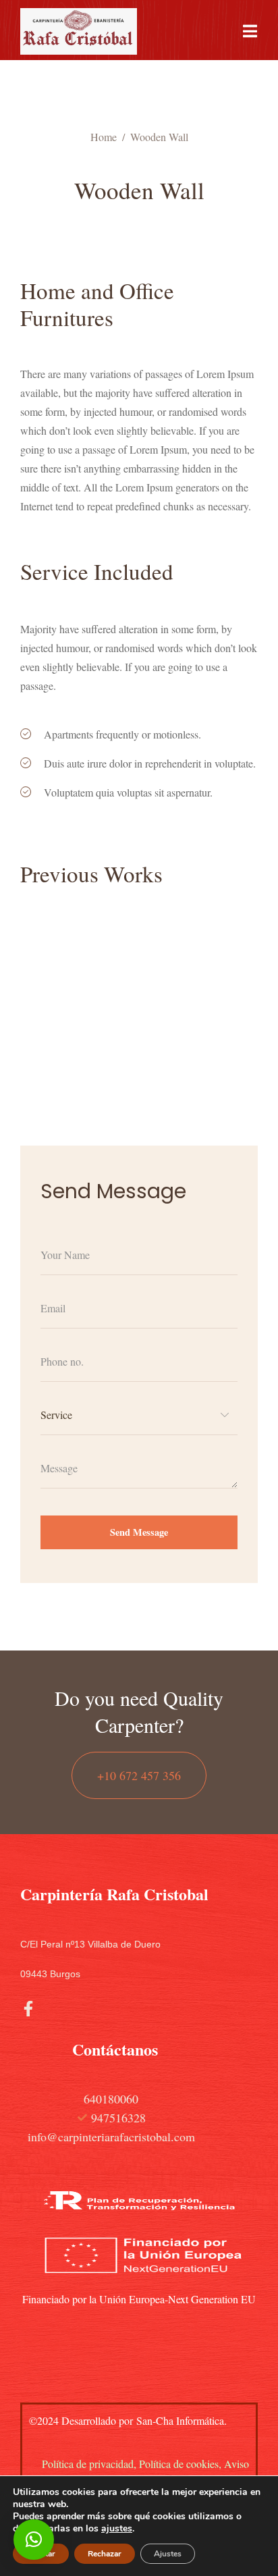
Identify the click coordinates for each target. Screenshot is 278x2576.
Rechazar (105, 2554)
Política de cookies (179, 2464)
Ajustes (168, 2554)
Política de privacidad (88, 2464)
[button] (34, 2540)
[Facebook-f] (28, 2009)
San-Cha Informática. (180, 2420)
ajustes (117, 2529)
